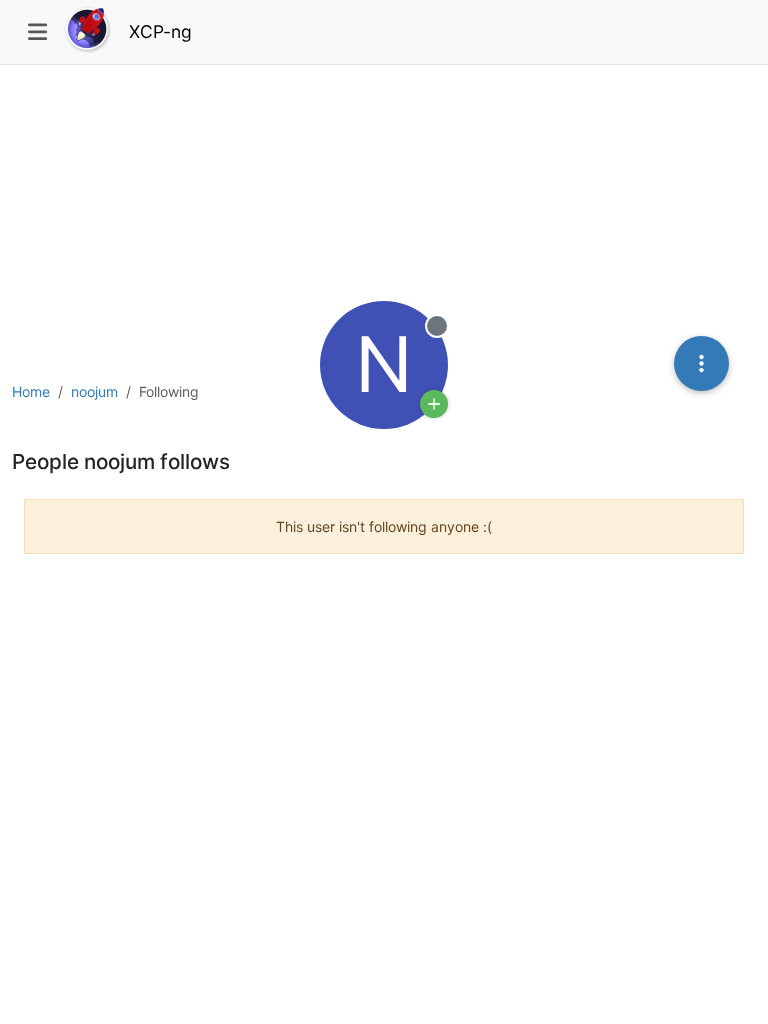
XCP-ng (160, 31)
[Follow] (434, 404)
